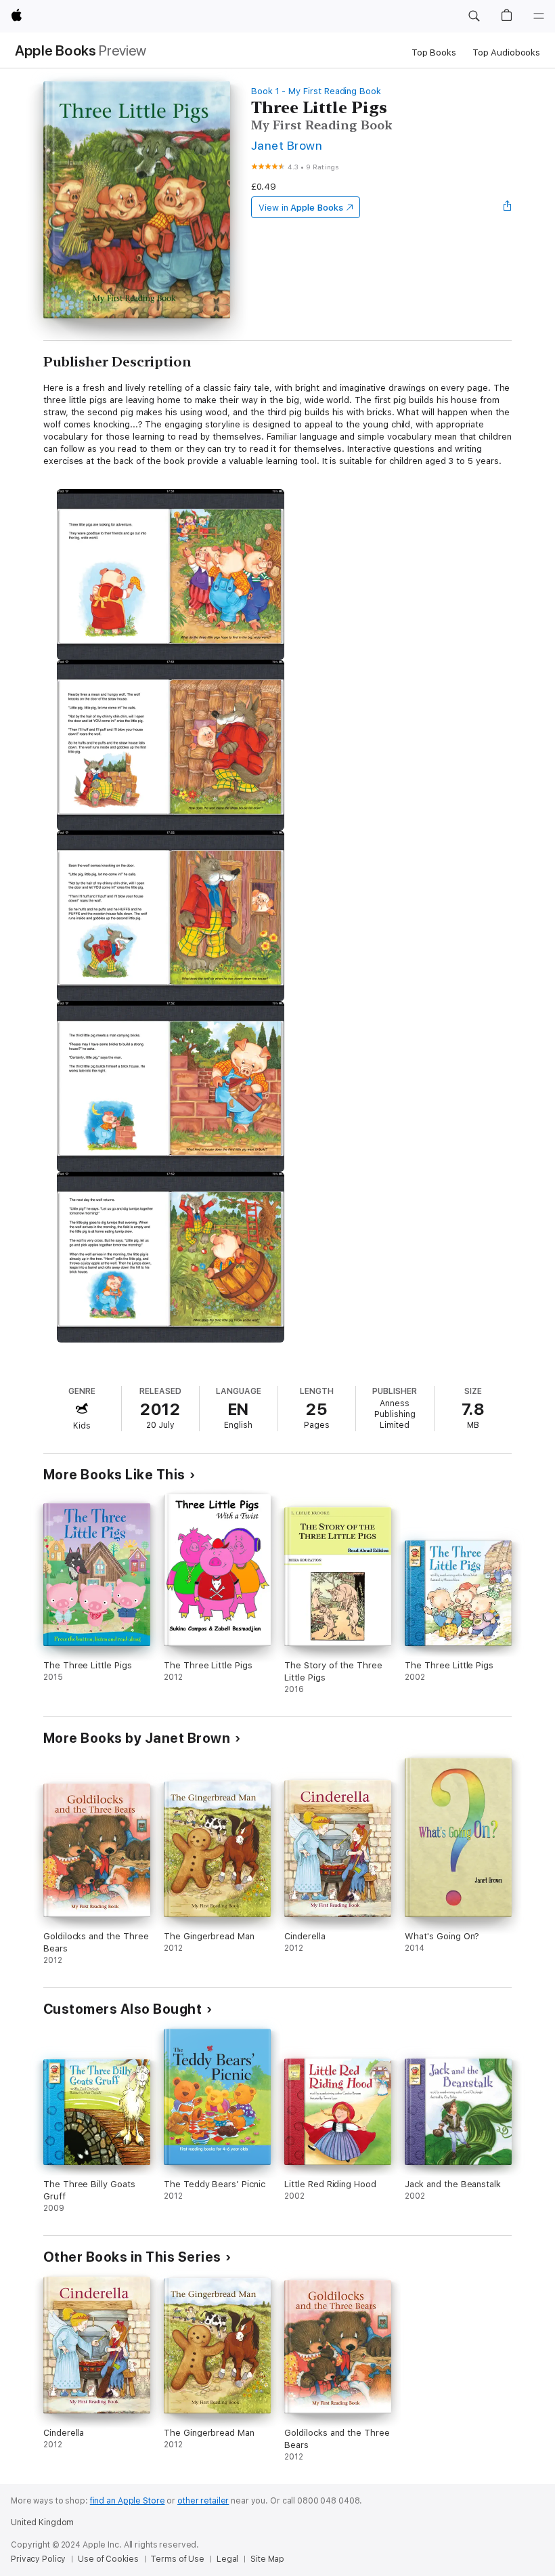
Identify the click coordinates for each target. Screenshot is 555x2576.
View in (301, 208)
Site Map (267, 2559)
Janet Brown (287, 145)
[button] (474, 16)
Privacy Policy (38, 2559)
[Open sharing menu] (508, 207)
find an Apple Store (128, 2501)
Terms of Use (177, 2559)
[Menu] (539, 16)
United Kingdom (42, 2522)
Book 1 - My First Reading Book (316, 91)
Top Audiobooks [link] (506, 52)
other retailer (203, 2501)
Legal (227, 2559)
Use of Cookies (108, 2559)
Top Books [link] (434, 52)
